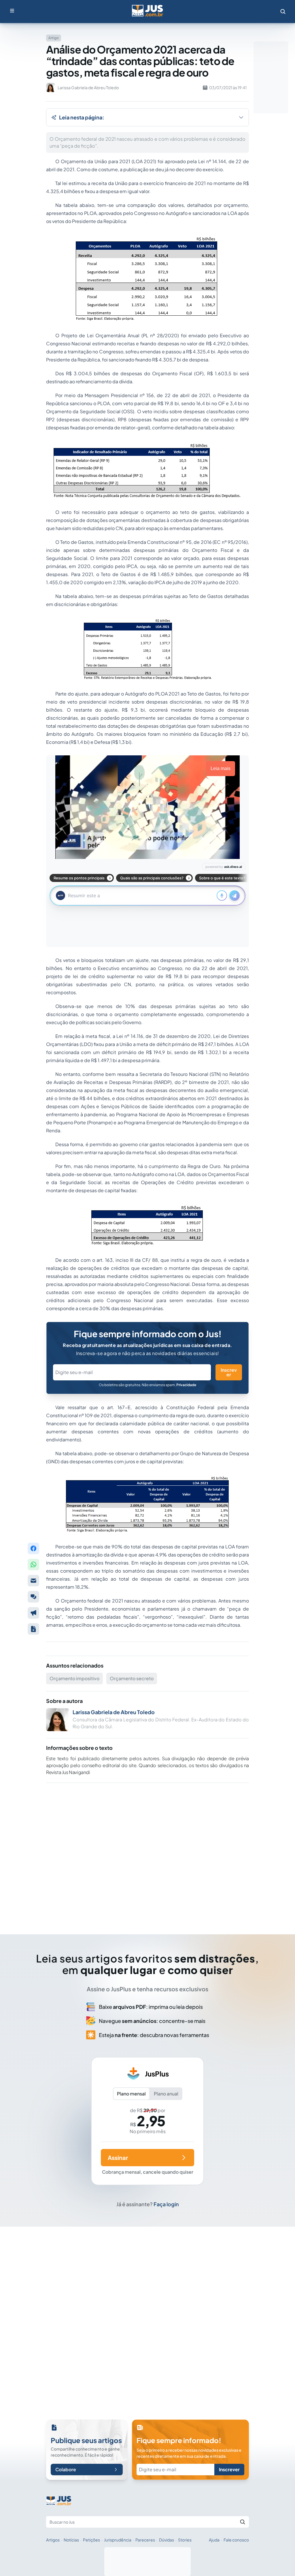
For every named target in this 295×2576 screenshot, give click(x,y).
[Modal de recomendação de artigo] (33, 1581)
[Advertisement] (147, 1851)
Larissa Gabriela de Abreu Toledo (114, 1712)
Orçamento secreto (132, 1678)
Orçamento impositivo (74, 1678)
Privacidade (186, 1385)
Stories (185, 2540)
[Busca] (283, 12)
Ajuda (214, 2540)
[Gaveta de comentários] (33, 1597)
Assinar (118, 2157)
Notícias (71, 2540)
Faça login (166, 2204)
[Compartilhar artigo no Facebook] (33, 1548)
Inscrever (229, 1372)
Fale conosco (236, 2540)
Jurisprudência (118, 2540)
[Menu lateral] (12, 11)
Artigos (53, 2540)
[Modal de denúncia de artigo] (33, 1613)
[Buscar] (243, 2522)
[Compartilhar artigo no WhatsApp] (33, 1565)
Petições (91, 2540)
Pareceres (145, 2540)
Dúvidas (167, 2540)
